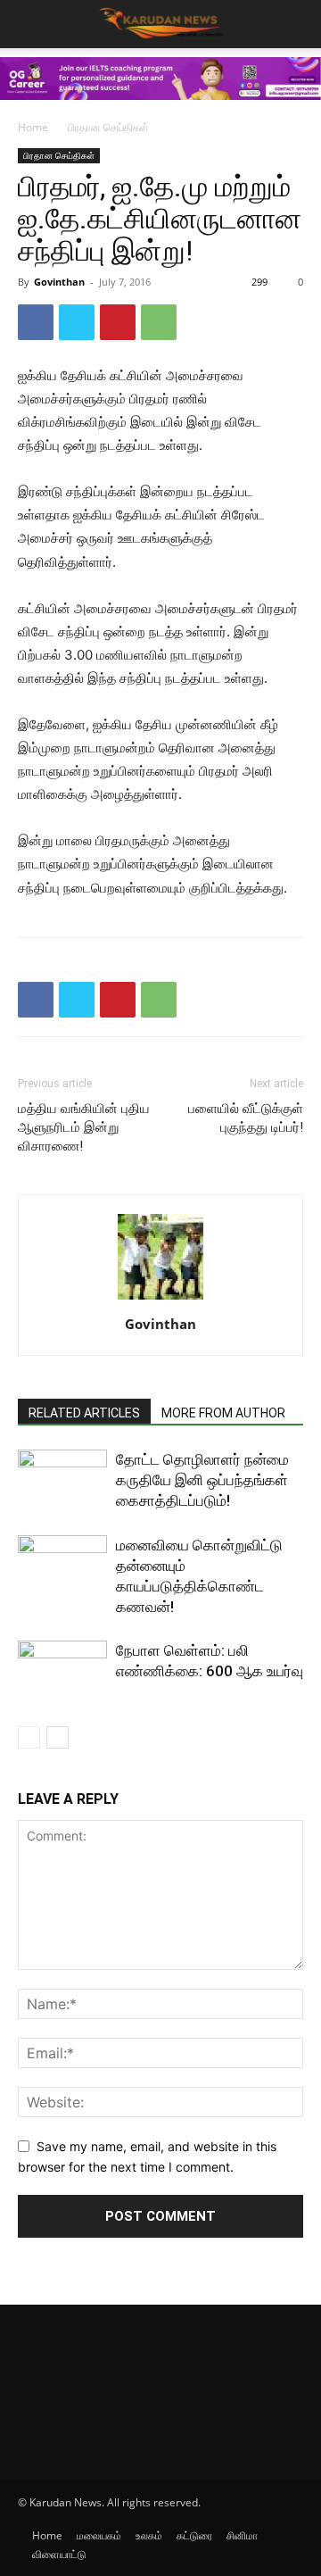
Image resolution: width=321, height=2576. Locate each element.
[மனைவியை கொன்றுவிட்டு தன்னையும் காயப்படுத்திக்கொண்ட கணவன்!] (62, 1566)
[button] (296, 24)
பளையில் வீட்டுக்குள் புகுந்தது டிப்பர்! (246, 1118)
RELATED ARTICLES (84, 1413)
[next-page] (58, 1737)
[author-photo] (160, 1299)
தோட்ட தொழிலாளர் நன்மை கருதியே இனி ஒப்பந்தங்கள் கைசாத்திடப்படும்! (202, 1480)
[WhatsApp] (159, 322)
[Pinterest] (118, 322)
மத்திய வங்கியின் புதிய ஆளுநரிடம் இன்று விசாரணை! (84, 1127)
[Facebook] (36, 322)
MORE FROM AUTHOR (223, 1413)
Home (33, 127)
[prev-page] (29, 1737)
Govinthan (59, 282)
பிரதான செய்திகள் (108, 127)
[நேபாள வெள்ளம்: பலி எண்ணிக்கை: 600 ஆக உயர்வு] (62, 1671)
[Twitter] (77, 322)
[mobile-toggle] (30, 24)
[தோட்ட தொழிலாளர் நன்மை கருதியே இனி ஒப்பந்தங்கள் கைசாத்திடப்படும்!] (62, 1480)
